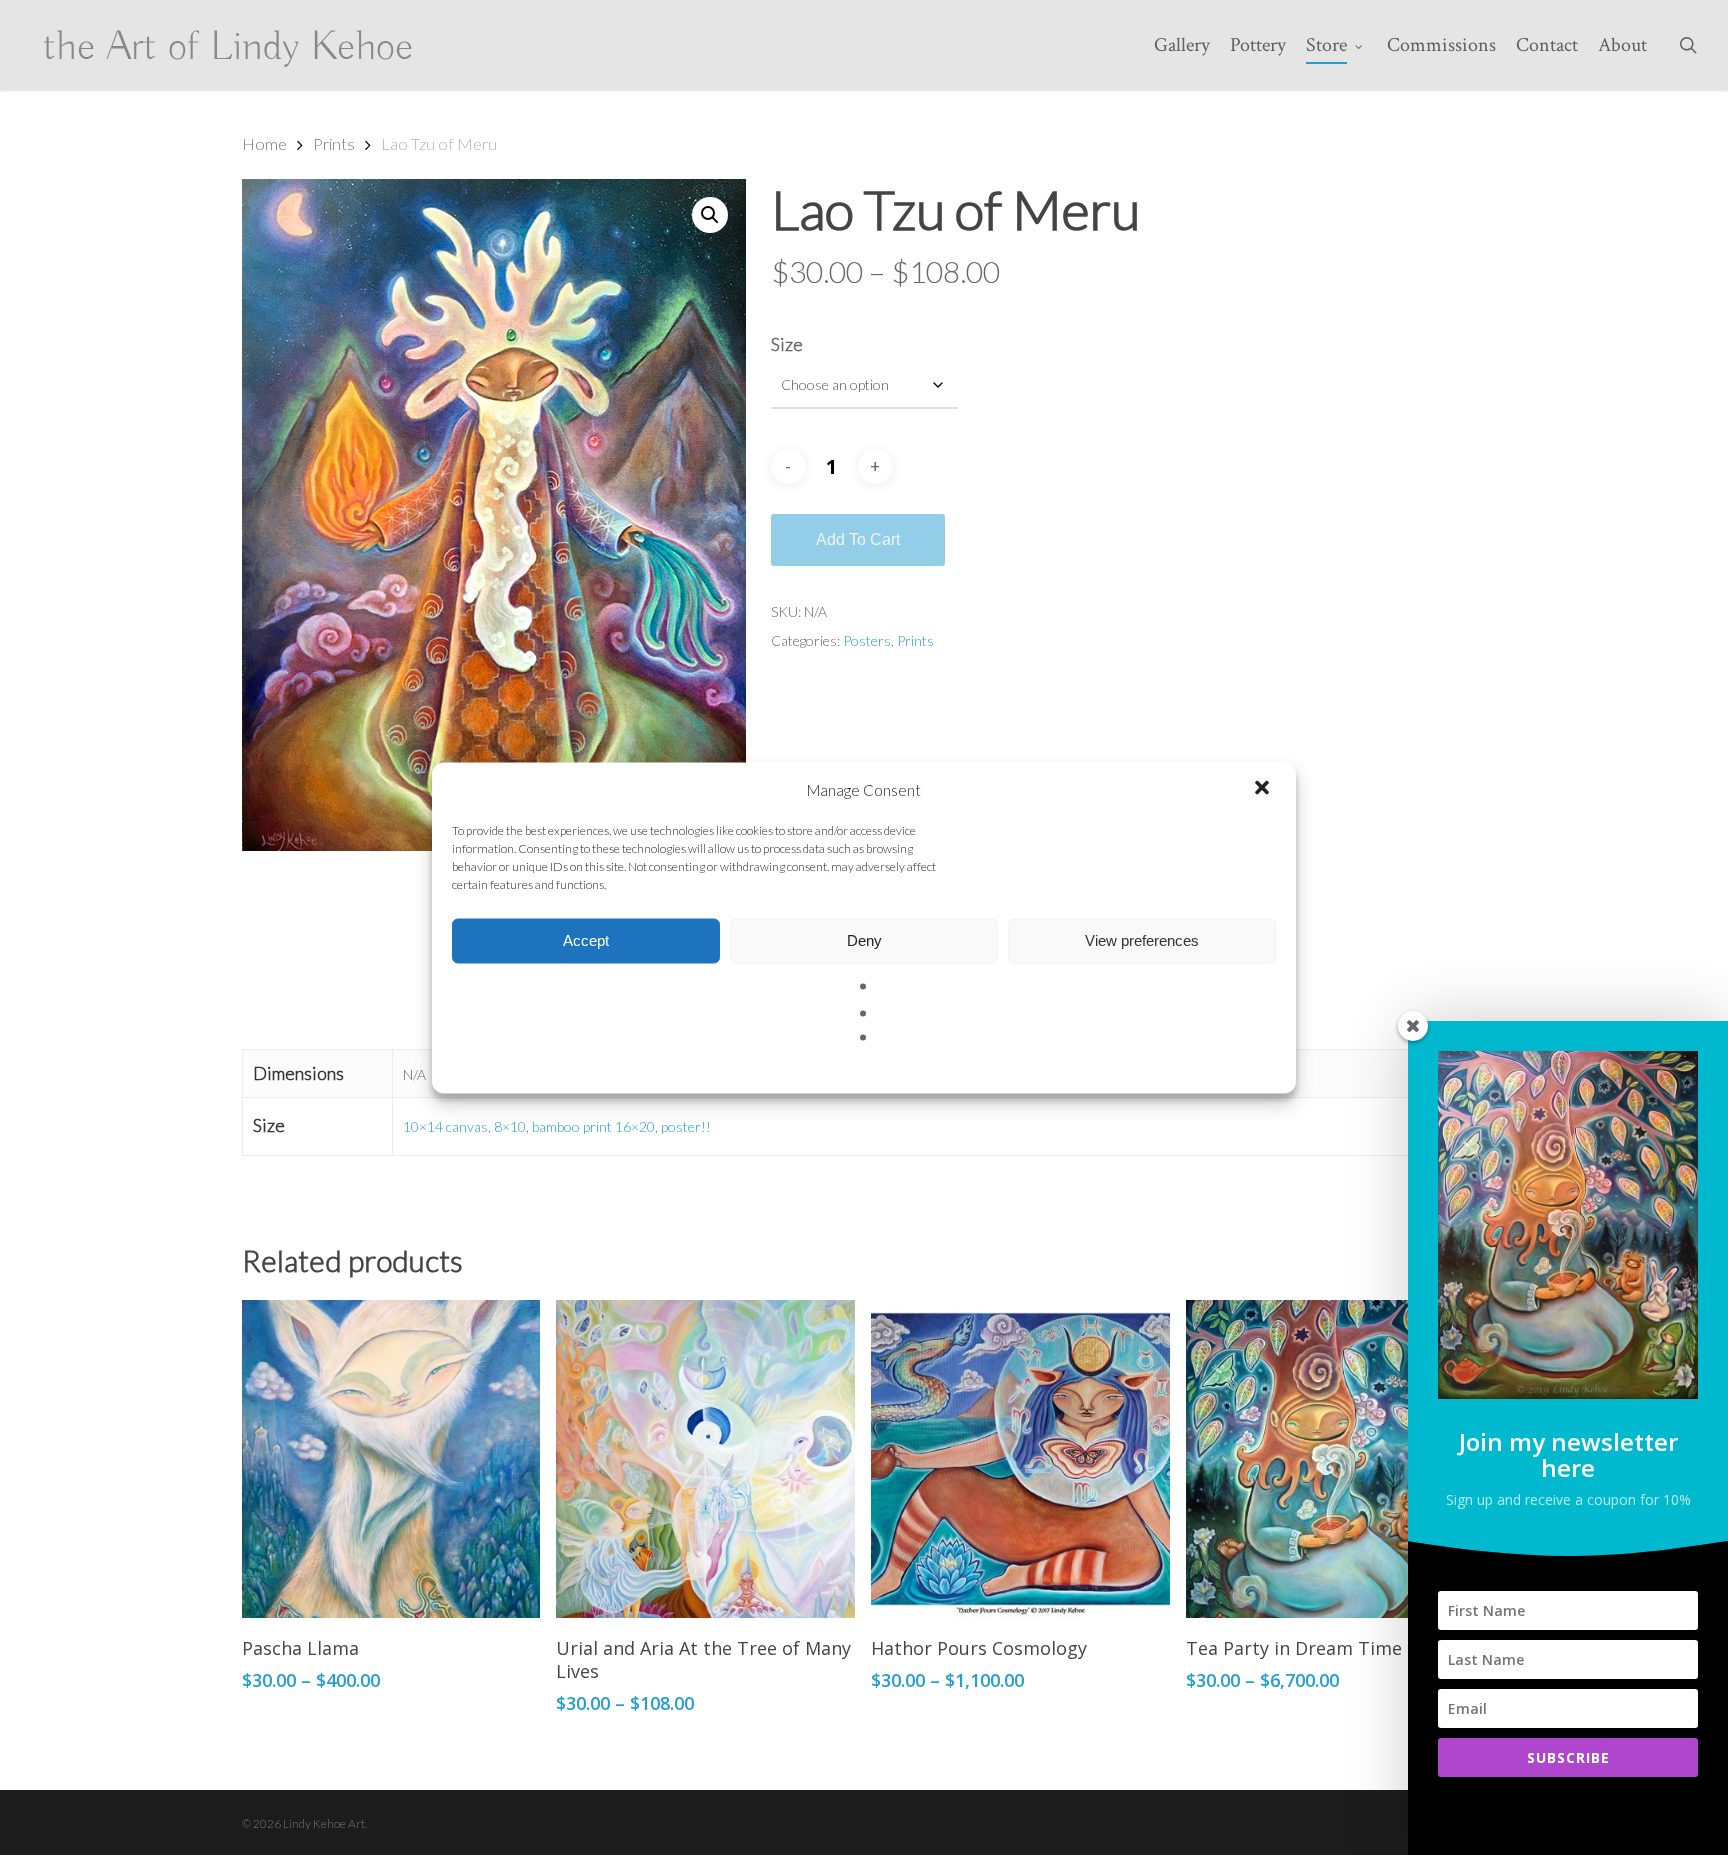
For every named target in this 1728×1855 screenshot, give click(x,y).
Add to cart (858, 539)
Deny (864, 940)
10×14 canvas (445, 1126)
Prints (334, 144)
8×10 (510, 1126)
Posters (867, 640)
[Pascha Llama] (391, 1459)
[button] (1264, 789)
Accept (586, 940)
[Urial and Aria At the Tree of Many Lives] (705, 1459)
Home (264, 144)
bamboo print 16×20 (593, 1126)
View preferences (1142, 940)
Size (787, 344)
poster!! (686, 1126)
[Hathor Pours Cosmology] (1020, 1459)
